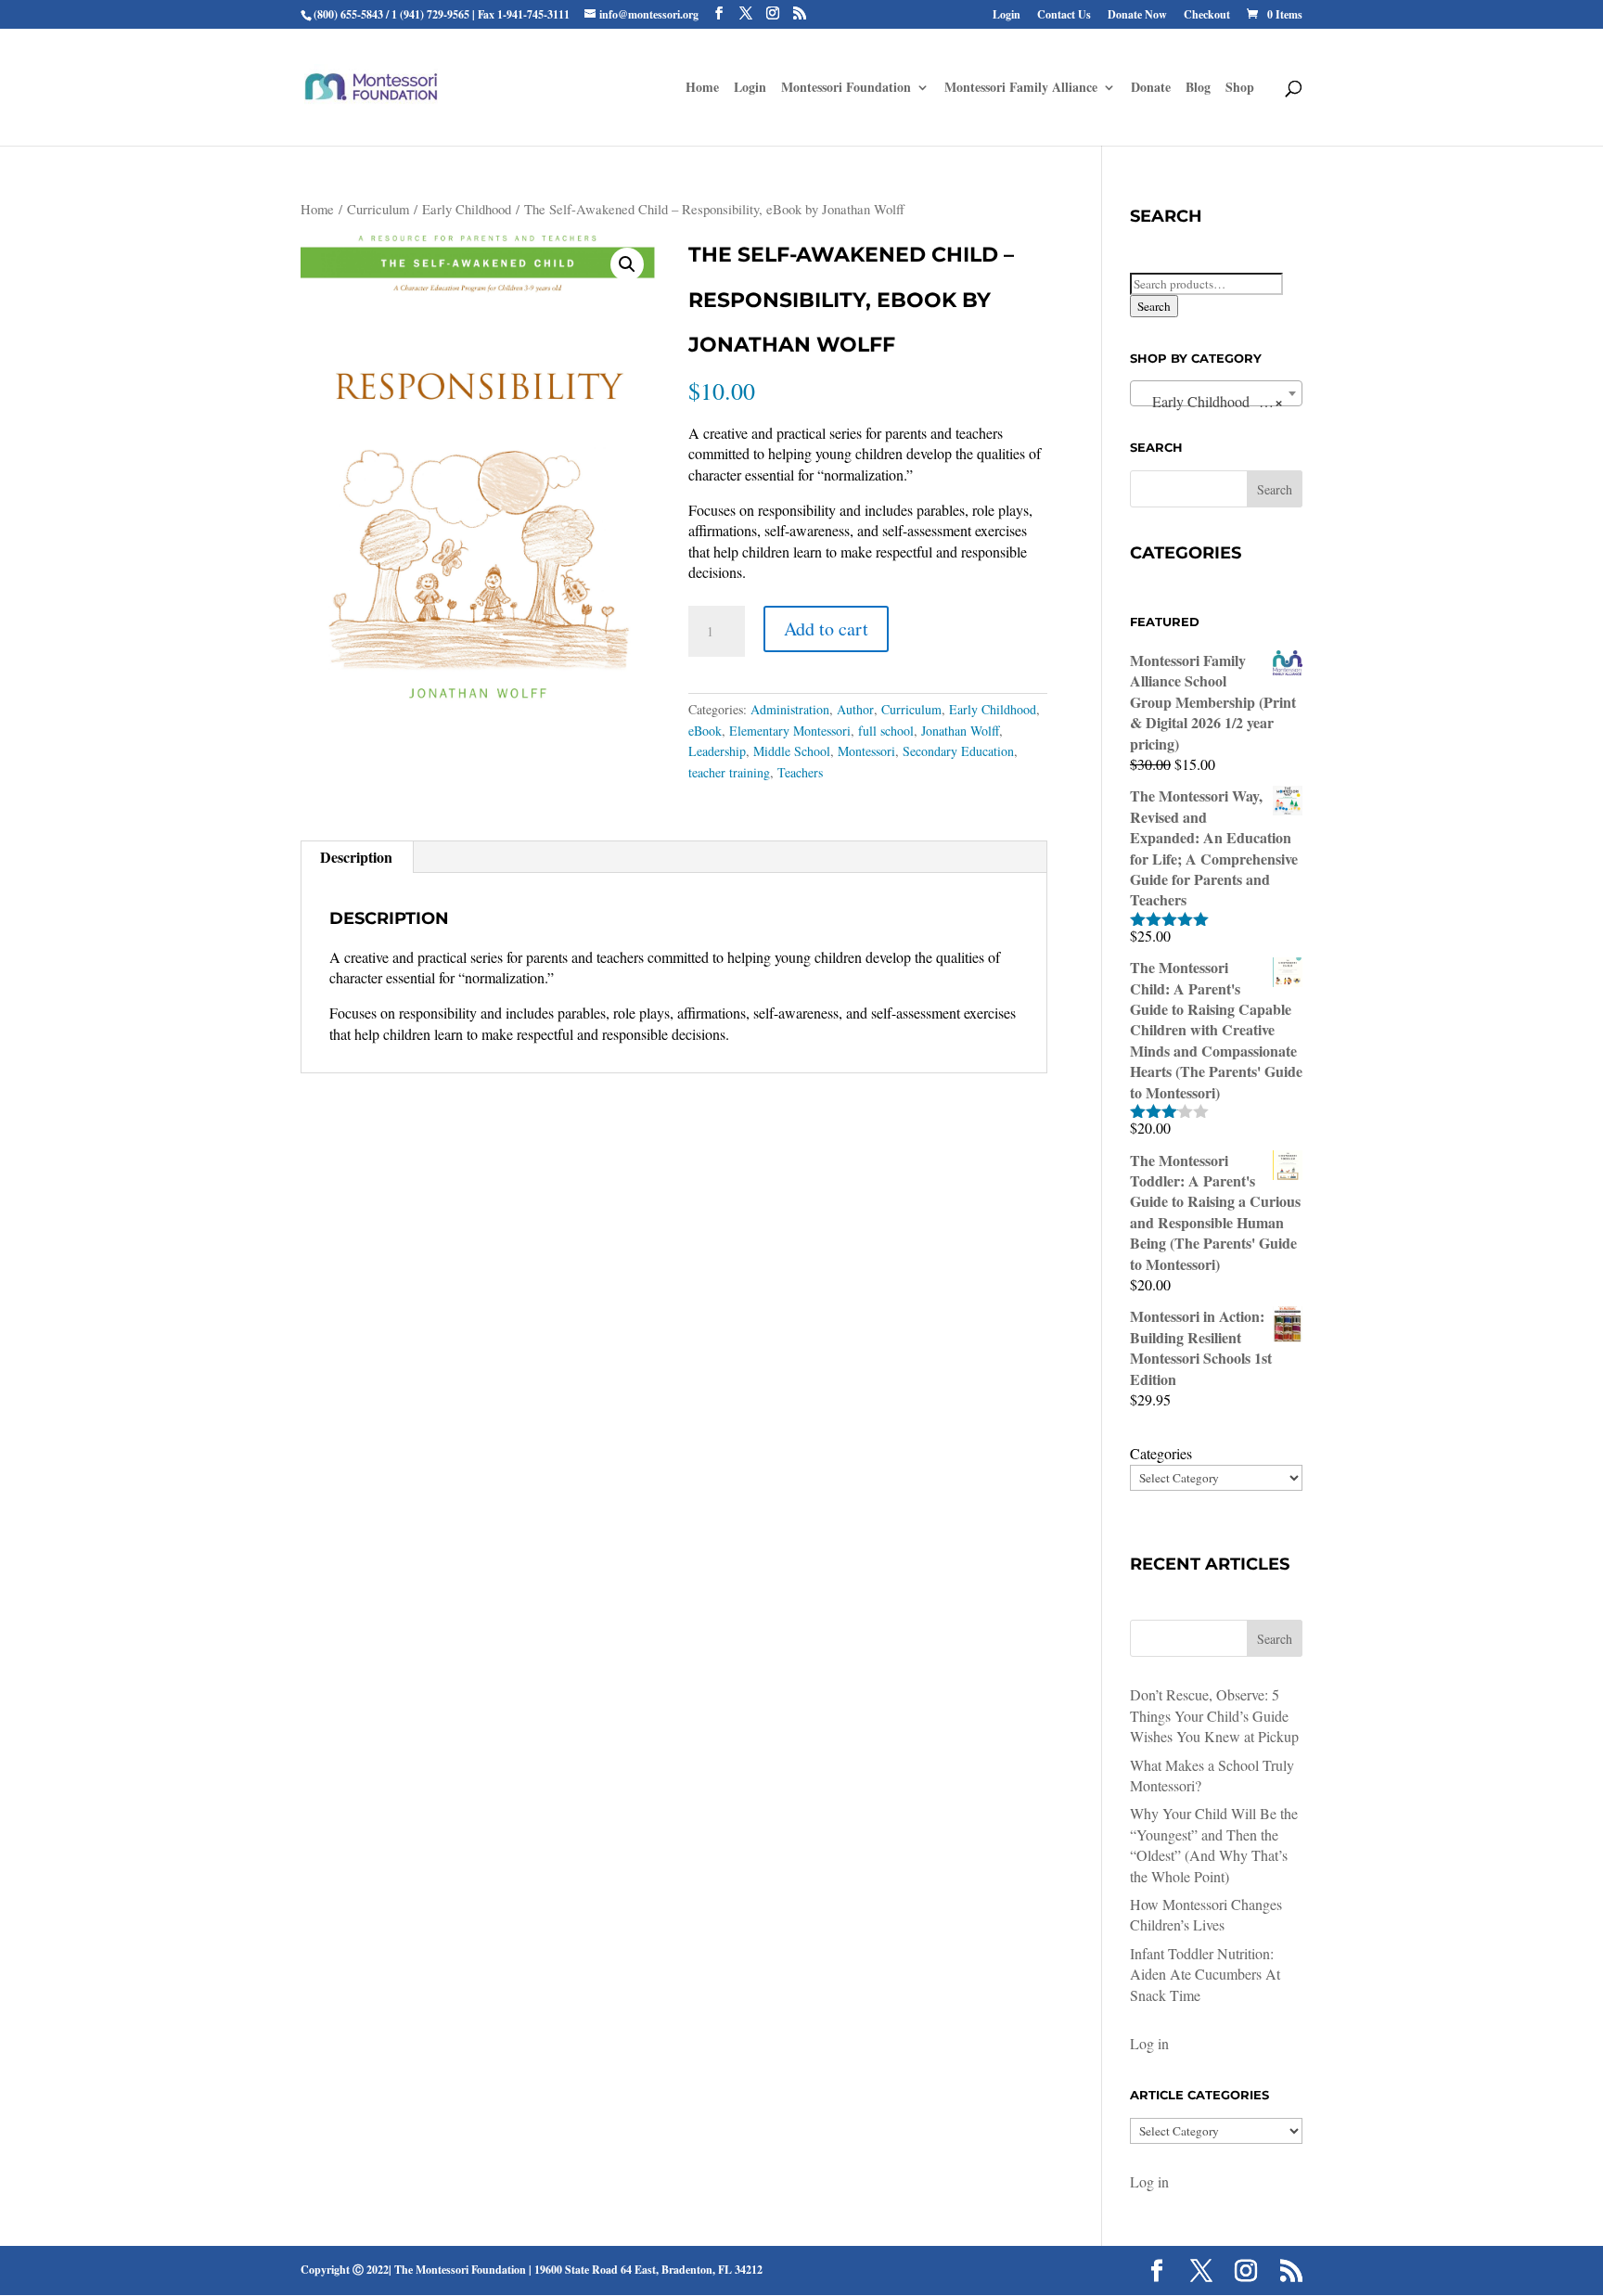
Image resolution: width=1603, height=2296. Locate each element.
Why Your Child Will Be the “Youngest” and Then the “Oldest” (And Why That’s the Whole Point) (1214, 1844)
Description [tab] (356, 857)
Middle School (792, 751)
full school (886, 731)
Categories (1161, 1453)
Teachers (800, 772)
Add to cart (826, 629)
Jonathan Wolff (960, 731)
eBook (705, 731)
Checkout (1207, 16)
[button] (627, 264)
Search (1154, 306)
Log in (1149, 2043)
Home (317, 209)
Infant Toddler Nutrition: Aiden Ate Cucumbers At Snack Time (1205, 1974)
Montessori (866, 751)
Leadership (717, 751)
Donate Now (1137, 16)
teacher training (729, 772)
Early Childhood (467, 209)
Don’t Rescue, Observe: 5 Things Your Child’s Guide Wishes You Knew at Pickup (1214, 1715)
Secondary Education (958, 751)
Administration (790, 709)
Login (1007, 16)
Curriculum (378, 209)
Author (855, 709)
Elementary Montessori (790, 731)
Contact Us (1064, 16)
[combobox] (1216, 393)
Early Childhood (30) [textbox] (1211, 401)
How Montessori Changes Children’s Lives (1206, 1914)
